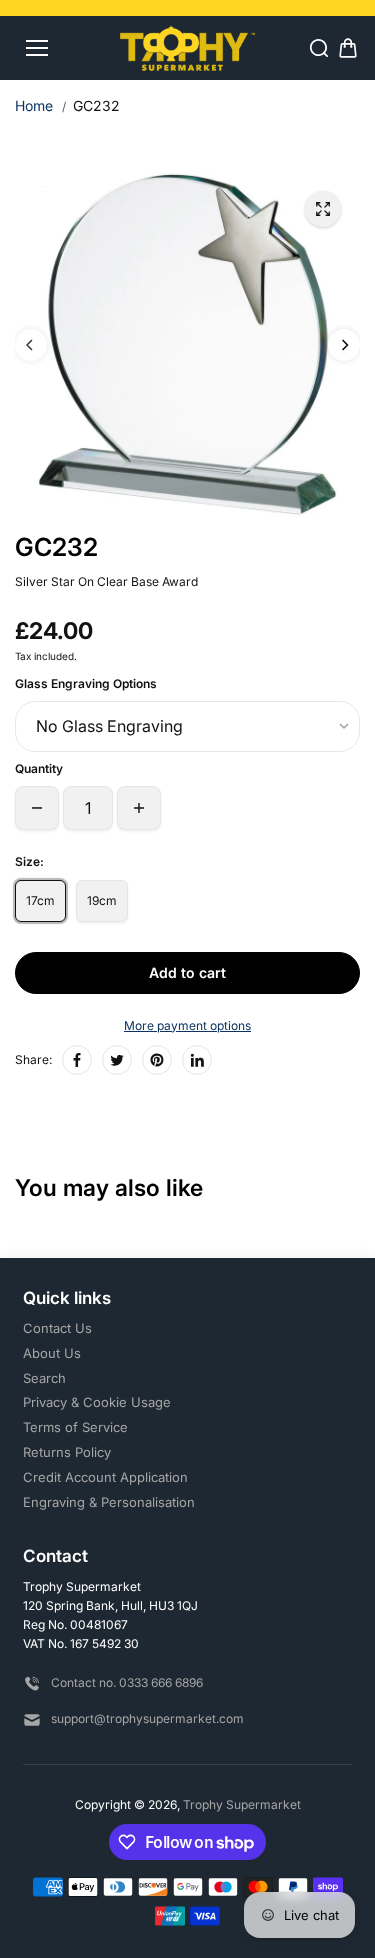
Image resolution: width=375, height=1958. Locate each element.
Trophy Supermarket (242, 1804)
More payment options (187, 1025)
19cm (102, 900)
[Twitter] (117, 1060)
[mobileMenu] (37, 48)
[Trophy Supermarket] (187, 47)
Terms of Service (75, 1427)
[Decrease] (37, 808)
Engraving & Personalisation (109, 1502)
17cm (40, 900)
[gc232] (323, 209)
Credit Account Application (105, 1477)
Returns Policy (67, 1452)
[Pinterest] (157, 1060)
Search (44, 1378)
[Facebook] (77, 1060)
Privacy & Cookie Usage (97, 1402)
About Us (52, 1353)
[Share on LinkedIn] (197, 1060)
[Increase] (139, 808)
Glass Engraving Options (86, 683)
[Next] (344, 345)
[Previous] (31, 345)
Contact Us (57, 1328)
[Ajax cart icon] (348, 48)
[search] (319, 48)
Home (34, 105)
